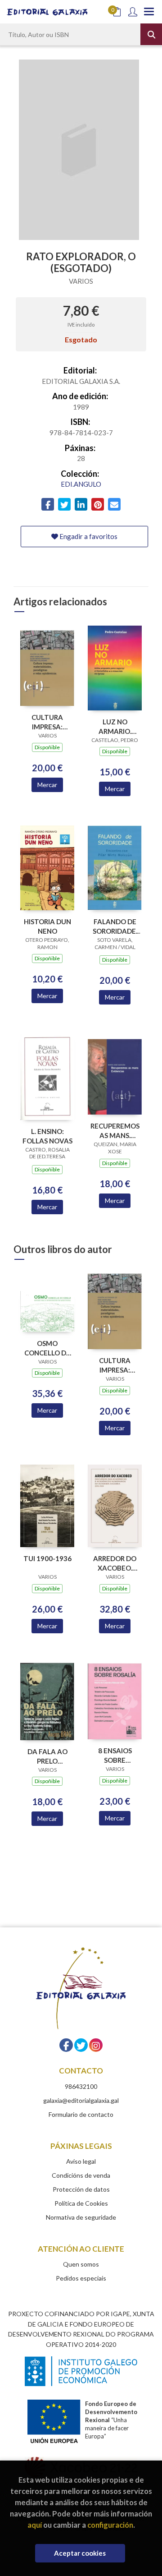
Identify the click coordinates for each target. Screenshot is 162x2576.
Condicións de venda (81, 2175)
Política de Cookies (81, 2203)
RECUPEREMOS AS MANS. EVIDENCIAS (115, 1131)
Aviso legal (81, 2161)
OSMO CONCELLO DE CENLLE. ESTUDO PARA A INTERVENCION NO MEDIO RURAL (47, 1348)
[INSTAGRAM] (96, 2045)
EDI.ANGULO (81, 484)
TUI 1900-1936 (47, 1558)
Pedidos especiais (81, 2278)
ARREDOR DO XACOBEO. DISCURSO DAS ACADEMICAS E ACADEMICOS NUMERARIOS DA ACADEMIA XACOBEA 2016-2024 (115, 1563)
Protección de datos (81, 2189)
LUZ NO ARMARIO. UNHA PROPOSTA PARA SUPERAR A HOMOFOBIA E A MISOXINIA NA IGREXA (115, 726)
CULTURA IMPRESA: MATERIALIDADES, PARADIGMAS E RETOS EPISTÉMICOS (47, 722)
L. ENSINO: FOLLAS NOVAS (47, 1136)
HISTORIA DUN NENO (47, 926)
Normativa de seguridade (81, 2217)
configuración (110, 2525)
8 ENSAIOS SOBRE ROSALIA (115, 1755)
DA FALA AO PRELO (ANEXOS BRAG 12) (47, 1756)
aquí (35, 2525)
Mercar (47, 785)
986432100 (81, 2086)
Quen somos (81, 2264)
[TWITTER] (81, 2045)
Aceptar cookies (80, 2553)
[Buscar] (151, 34)
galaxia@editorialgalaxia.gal (81, 2100)
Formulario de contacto (81, 2114)
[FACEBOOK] (66, 2045)
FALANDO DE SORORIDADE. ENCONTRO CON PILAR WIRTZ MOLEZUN (115, 926)
